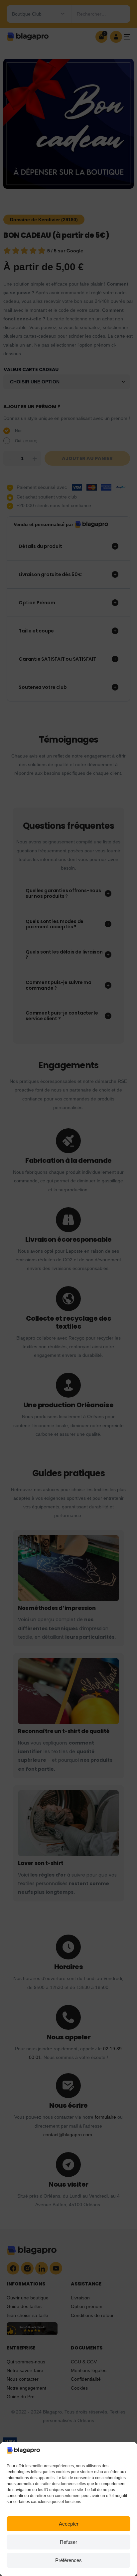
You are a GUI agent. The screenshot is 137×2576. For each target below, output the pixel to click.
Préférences (68, 2560)
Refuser (68, 2542)
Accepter (69, 2524)
